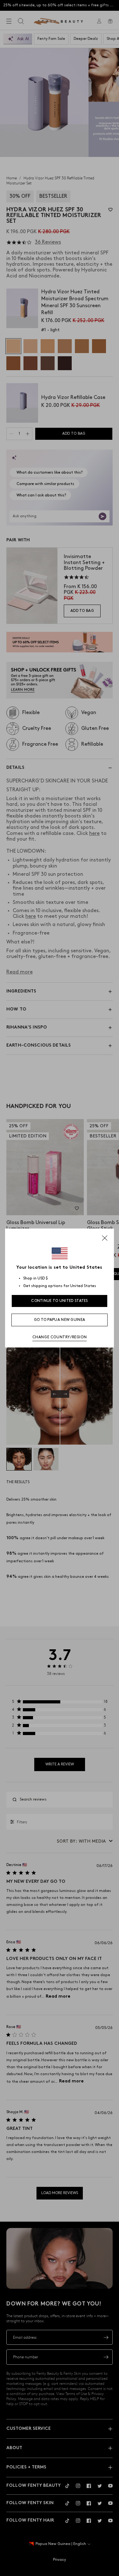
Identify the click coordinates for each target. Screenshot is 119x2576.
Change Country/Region (60, 1337)
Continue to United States (60, 1301)
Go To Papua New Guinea (60, 1320)
